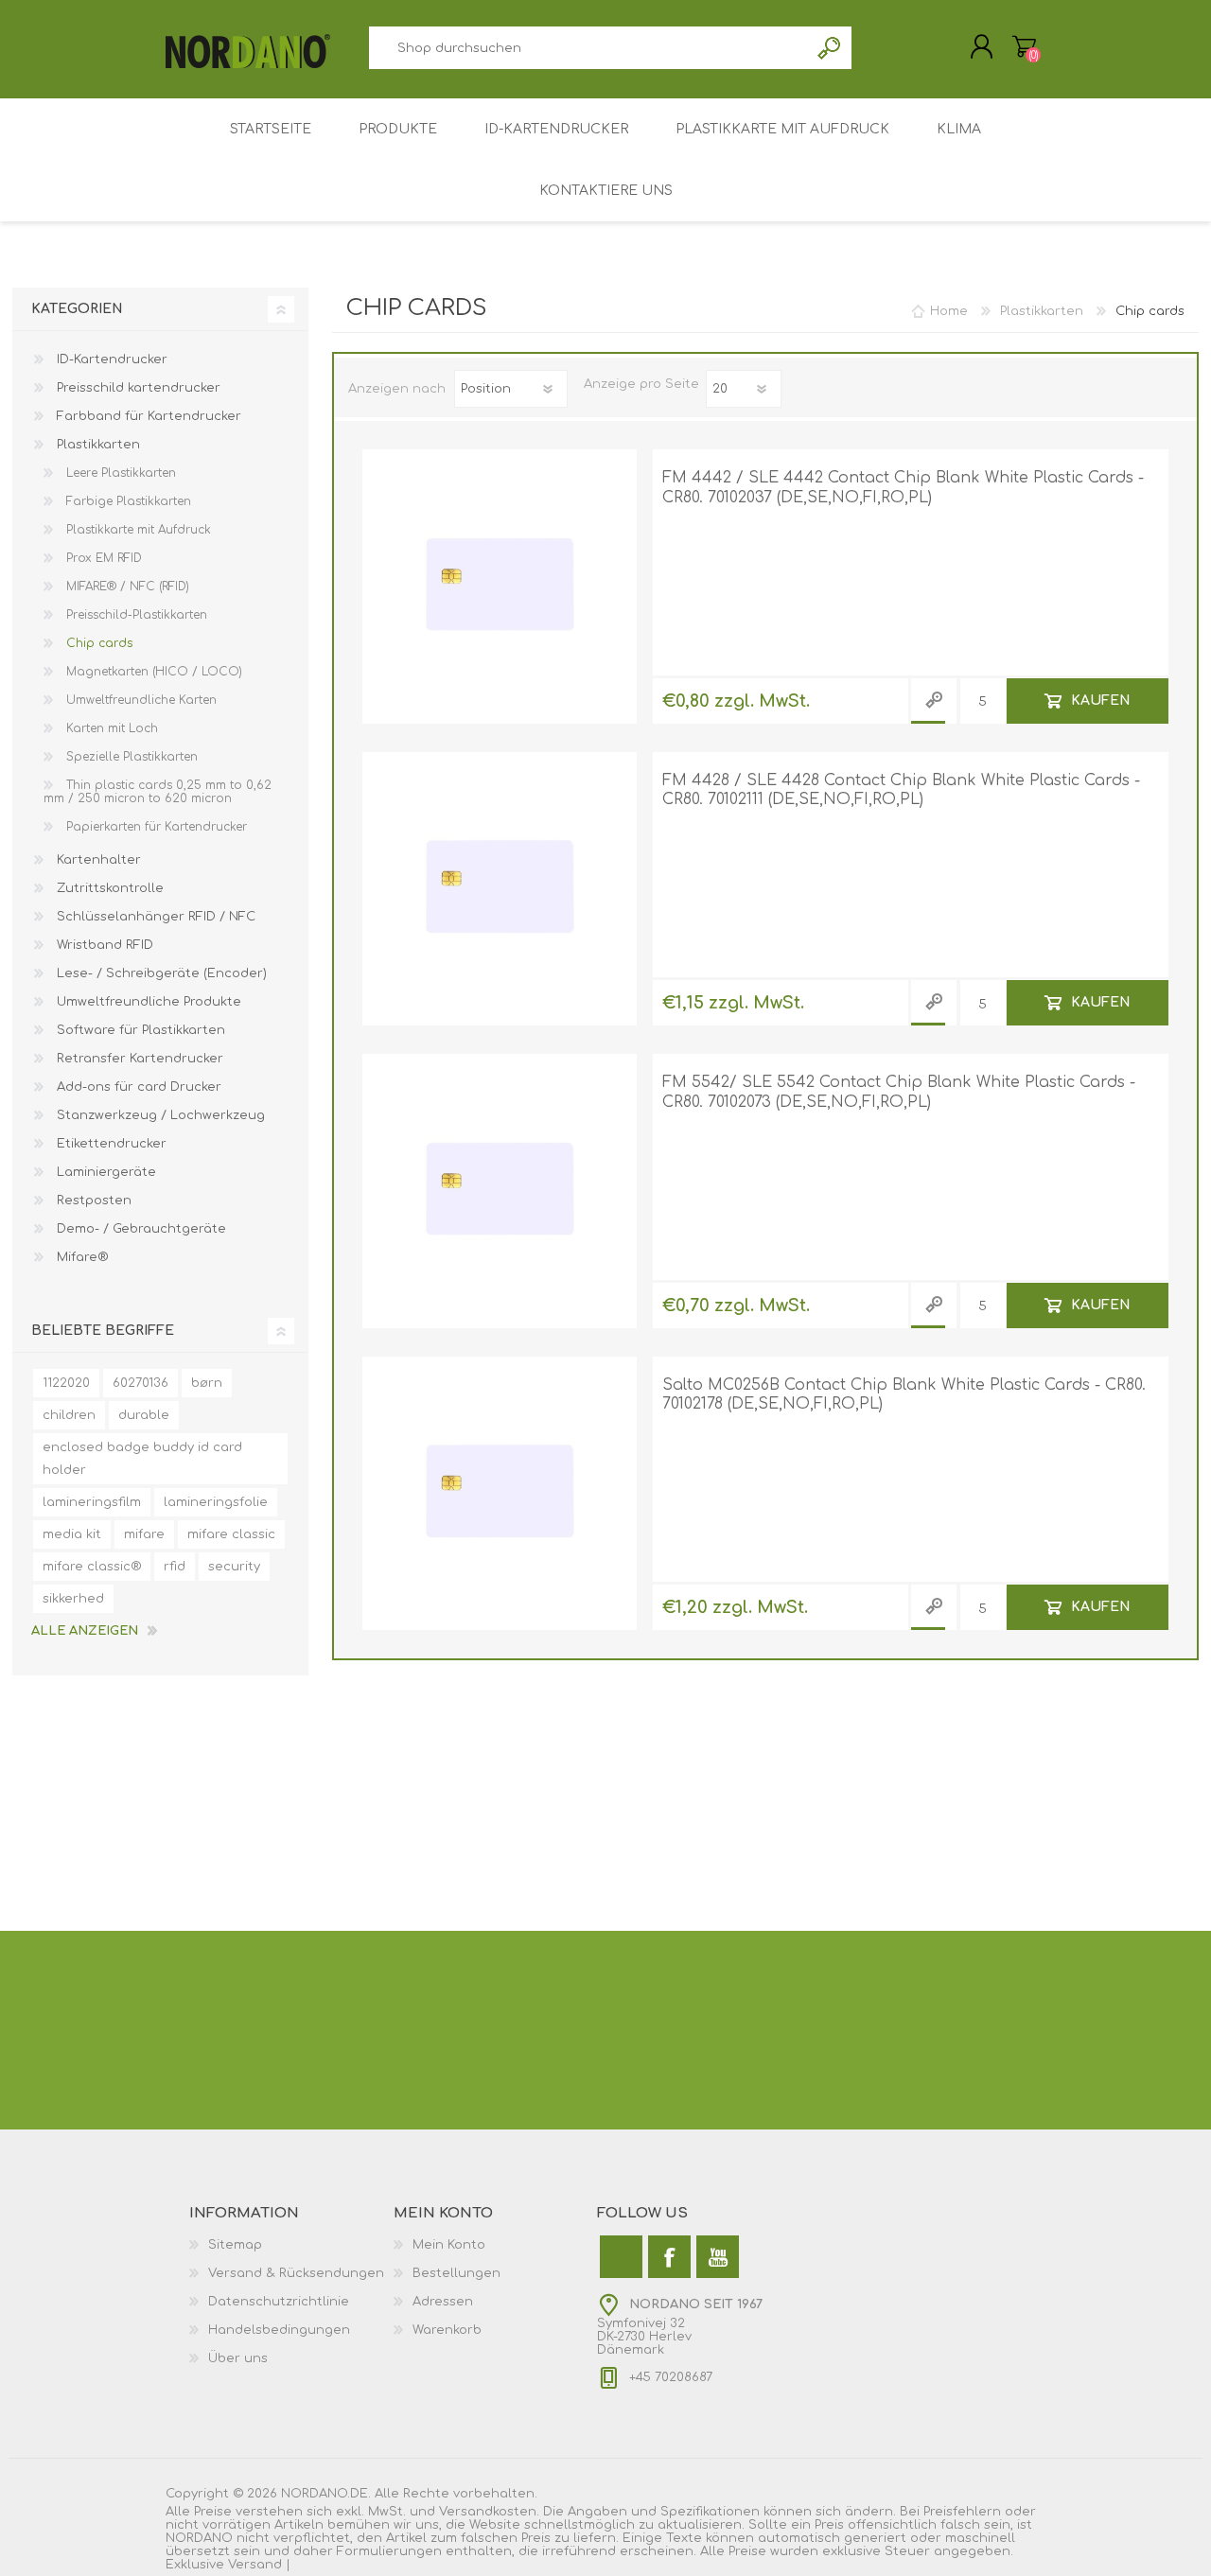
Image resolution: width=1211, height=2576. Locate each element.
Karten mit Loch (110, 728)
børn (207, 1383)
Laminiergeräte (105, 1172)
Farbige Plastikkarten (127, 501)
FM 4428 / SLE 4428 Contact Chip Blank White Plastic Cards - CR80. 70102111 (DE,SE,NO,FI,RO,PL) (901, 790)
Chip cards (97, 643)
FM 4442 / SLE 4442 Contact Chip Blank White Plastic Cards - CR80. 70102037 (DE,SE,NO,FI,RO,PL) (903, 488)
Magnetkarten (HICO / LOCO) (152, 672)
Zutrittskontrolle (108, 888)
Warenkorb (1024, 46)
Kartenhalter (97, 860)
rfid (175, 1567)
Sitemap (235, 2245)
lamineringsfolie (216, 1502)
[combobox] (588, 48)
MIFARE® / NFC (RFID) (126, 587)
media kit (72, 1534)
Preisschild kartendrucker (137, 388)
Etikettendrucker (110, 1144)
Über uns (238, 2358)
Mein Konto (449, 2245)
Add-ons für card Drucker (137, 1087)
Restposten (92, 1200)
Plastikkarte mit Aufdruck (137, 530)
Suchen (830, 48)
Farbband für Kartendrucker (147, 416)
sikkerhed (73, 1599)
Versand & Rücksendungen (296, 2273)
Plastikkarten (97, 445)
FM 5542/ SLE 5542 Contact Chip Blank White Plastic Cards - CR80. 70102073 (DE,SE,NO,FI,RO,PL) (899, 1092)
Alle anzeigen (85, 1631)
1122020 (66, 1383)
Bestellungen (456, 2273)
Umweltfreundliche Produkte (147, 1002)
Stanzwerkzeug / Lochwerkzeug (159, 1115)
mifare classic (231, 1534)
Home (949, 311)
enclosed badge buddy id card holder (142, 1459)
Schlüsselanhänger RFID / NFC (154, 917)
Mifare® (80, 1257)
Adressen (443, 2302)
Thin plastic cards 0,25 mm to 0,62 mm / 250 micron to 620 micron (158, 792)
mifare (144, 1534)
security (234, 1567)
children (69, 1415)
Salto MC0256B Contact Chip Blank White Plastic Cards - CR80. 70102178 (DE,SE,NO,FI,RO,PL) (904, 1395)
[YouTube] (718, 2257)
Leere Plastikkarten (119, 473)
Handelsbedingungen (279, 2330)
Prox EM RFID (102, 558)
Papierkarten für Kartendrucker (155, 827)
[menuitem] (291, 2245)
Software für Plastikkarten (139, 1030)
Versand (255, 2565)
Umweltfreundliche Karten (140, 700)
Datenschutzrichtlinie (279, 2302)
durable (144, 1415)
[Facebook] (669, 2257)
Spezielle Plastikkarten (130, 757)
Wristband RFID (103, 945)
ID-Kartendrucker (110, 359)
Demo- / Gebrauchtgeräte (140, 1229)
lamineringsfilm (92, 1502)
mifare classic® (92, 1567)
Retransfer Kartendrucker (138, 1059)
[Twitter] (621, 2257)
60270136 (140, 1383)
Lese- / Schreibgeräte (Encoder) (160, 973)
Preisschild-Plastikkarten (135, 615)
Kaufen (1100, 700)
